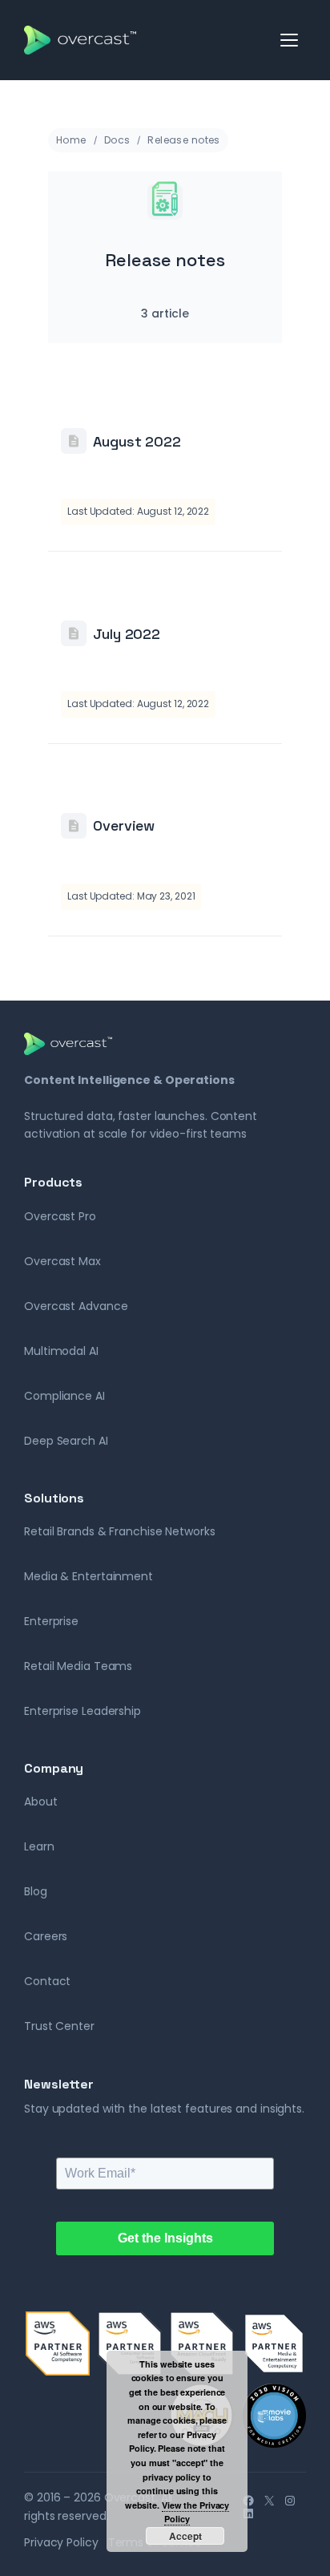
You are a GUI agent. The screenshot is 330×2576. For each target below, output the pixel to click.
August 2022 (137, 441)
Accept (185, 2536)
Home (71, 140)
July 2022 (127, 634)
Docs (117, 140)
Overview (124, 825)
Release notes (183, 140)
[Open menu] (290, 40)
